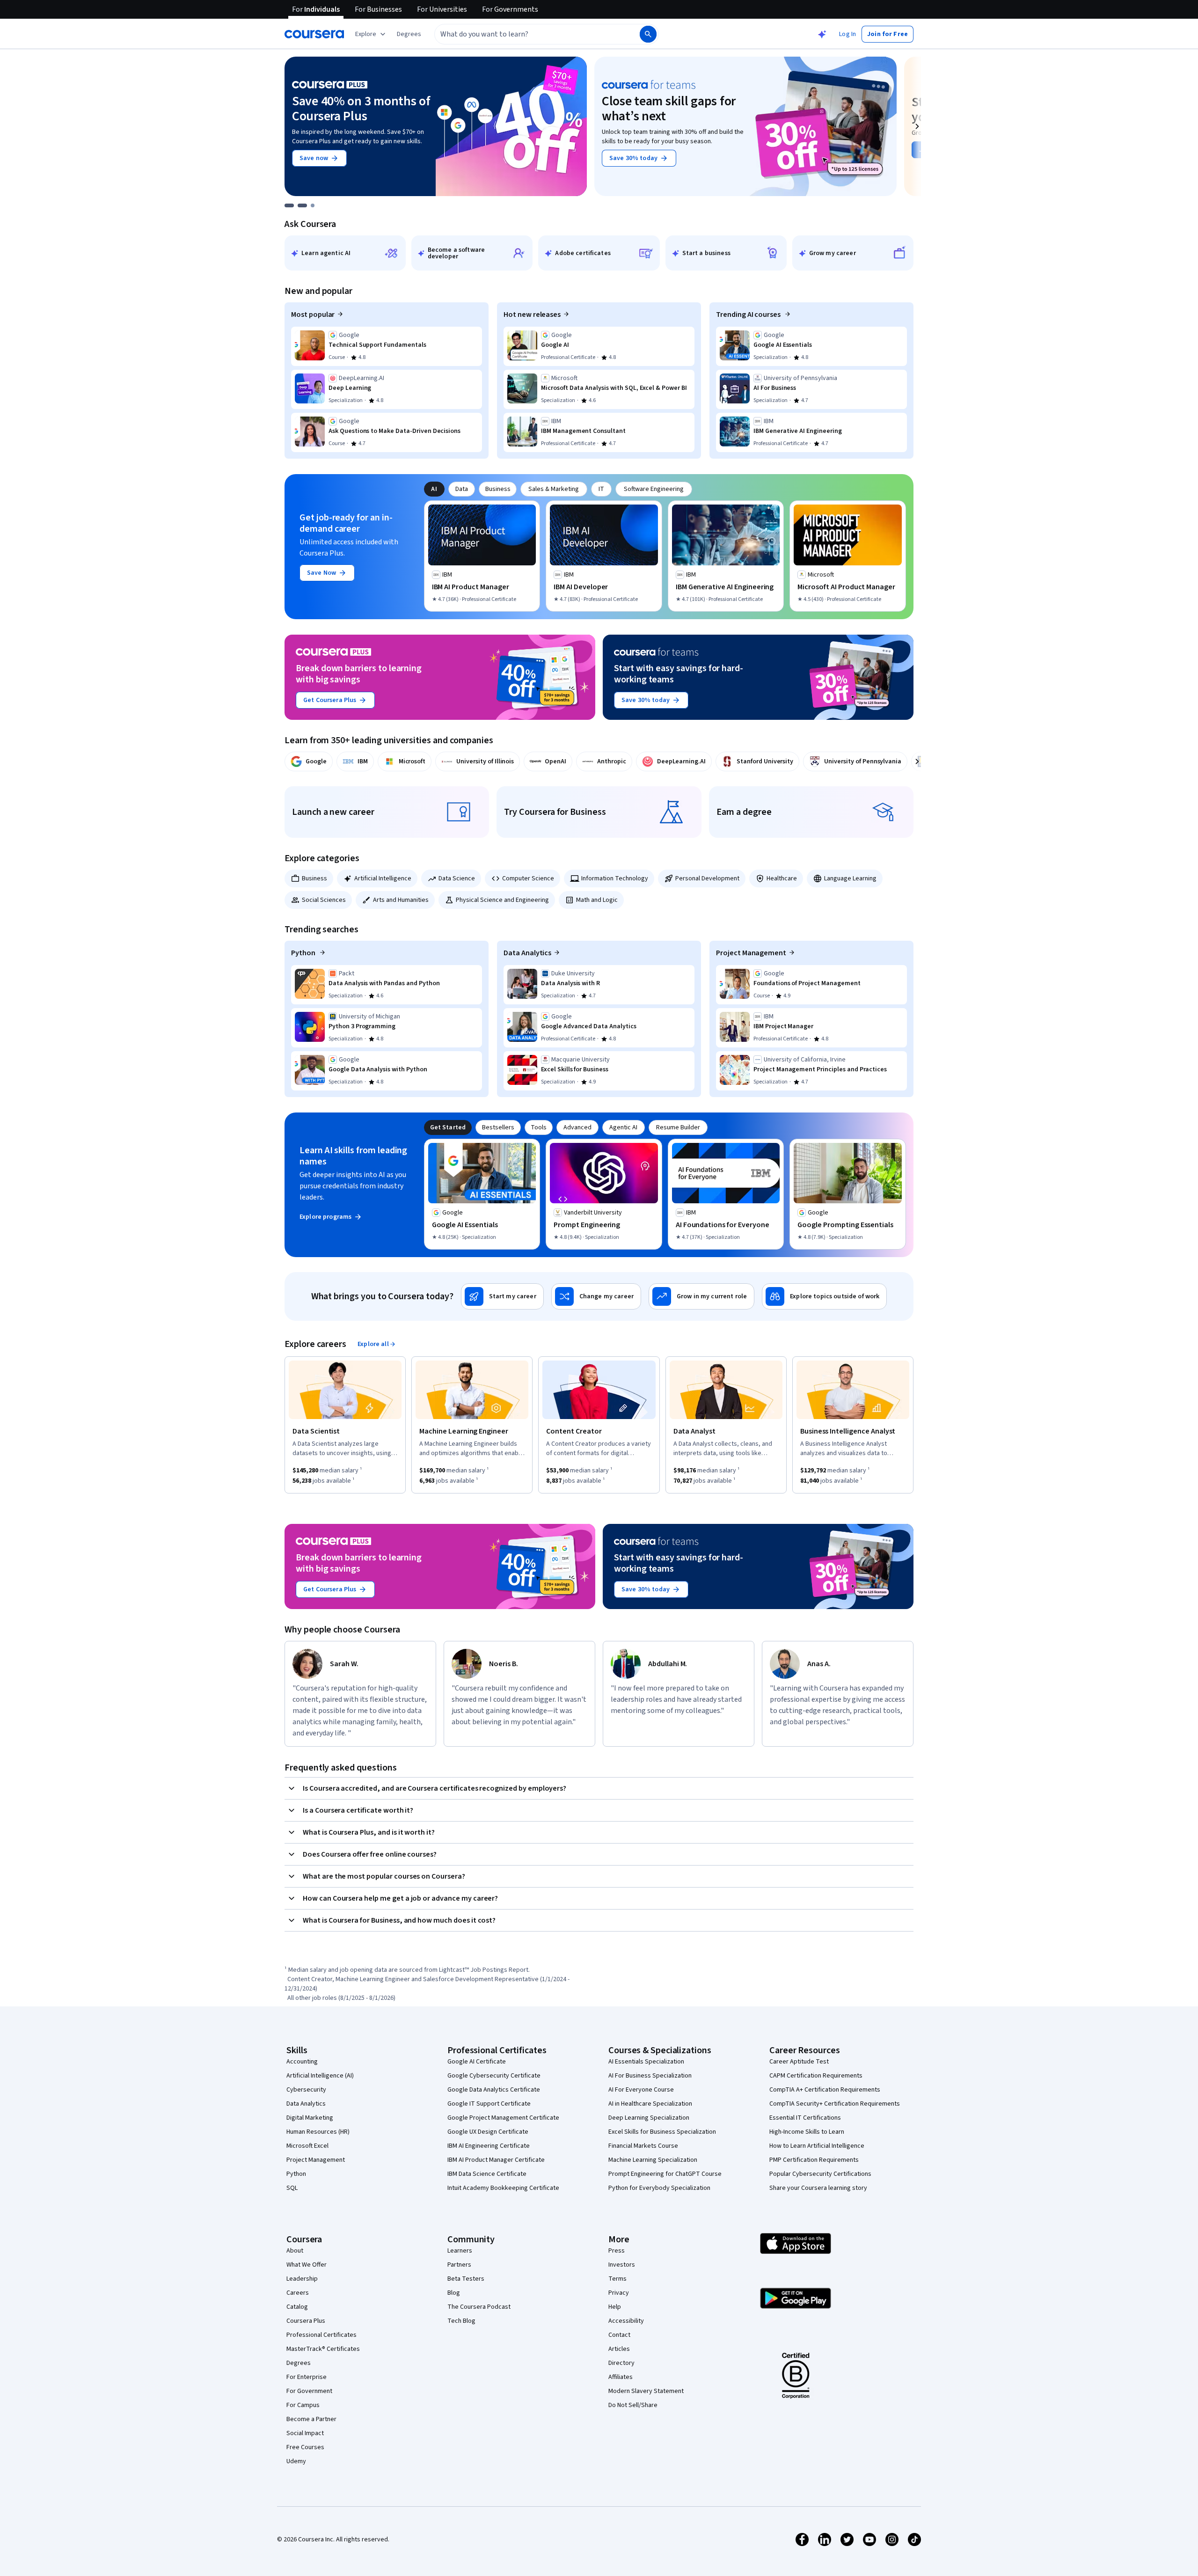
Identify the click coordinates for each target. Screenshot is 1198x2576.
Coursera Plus (306, 2321)
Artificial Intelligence (383, 878)
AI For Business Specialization (650, 2076)
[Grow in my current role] (701, 1296)
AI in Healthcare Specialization (650, 2104)
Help (615, 2307)
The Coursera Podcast (479, 2307)
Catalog (297, 2307)
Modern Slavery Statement (646, 2391)
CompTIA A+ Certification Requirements (825, 2090)
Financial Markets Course (643, 2146)
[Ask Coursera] (822, 34)
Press (617, 2251)
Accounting (302, 2062)
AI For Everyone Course (641, 2090)
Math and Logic (597, 900)
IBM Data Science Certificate (487, 2174)
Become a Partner (311, 2419)
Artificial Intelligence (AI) (320, 2076)
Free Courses (305, 2447)
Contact (619, 2335)
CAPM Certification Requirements (816, 2076)
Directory (621, 2363)
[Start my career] (502, 1296)
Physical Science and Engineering (502, 900)
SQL (292, 2188)
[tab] (434, 489)
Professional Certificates (321, 2335)
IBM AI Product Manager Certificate (496, 2160)
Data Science (457, 878)
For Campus (303, 2405)
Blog (454, 2293)
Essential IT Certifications (805, 2118)
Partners (459, 2265)
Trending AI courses (749, 315)
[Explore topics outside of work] (824, 1296)
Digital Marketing (310, 2118)
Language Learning (850, 878)
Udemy (296, 2461)
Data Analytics (527, 953)
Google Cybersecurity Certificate (494, 2076)
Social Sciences (324, 900)
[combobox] (527, 34)
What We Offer (307, 2265)
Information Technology (615, 878)
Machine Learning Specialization (653, 2160)
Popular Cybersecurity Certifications (820, 2174)
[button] (409, 34)
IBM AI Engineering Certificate (489, 2146)
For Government (309, 2391)
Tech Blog (461, 2321)
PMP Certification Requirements (814, 2160)
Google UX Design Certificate (488, 2132)
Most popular (313, 315)
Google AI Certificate (477, 2062)
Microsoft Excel (307, 2146)
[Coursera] (314, 34)
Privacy (619, 2293)
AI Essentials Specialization (646, 2062)
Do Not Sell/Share (633, 2405)
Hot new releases (532, 315)
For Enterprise (307, 2377)
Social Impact (305, 2433)
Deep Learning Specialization (649, 2118)
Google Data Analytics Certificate (494, 2090)
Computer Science (528, 878)
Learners (460, 2251)
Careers (298, 2293)
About (295, 2251)
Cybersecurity (306, 2090)
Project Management (751, 953)
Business (314, 878)
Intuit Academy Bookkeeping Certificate (503, 2188)
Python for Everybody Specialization (659, 2188)
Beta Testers (466, 2279)
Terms (617, 2279)
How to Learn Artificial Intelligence (817, 2146)
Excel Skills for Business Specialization (662, 2132)
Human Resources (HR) (318, 2132)
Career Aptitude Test (799, 2062)
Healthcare (782, 878)
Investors (622, 2265)
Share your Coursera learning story (818, 2188)
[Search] (648, 34)
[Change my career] (596, 1296)
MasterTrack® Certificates (323, 2349)
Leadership (302, 2279)
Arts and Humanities (401, 900)
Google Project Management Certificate (503, 2118)
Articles (619, 2349)
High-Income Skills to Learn (807, 2132)
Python (304, 953)
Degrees (299, 2363)
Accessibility (626, 2321)
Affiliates (621, 2377)
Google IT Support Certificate (489, 2104)
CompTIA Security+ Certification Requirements (835, 2104)
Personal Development (707, 878)
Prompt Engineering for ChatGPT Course (665, 2174)
